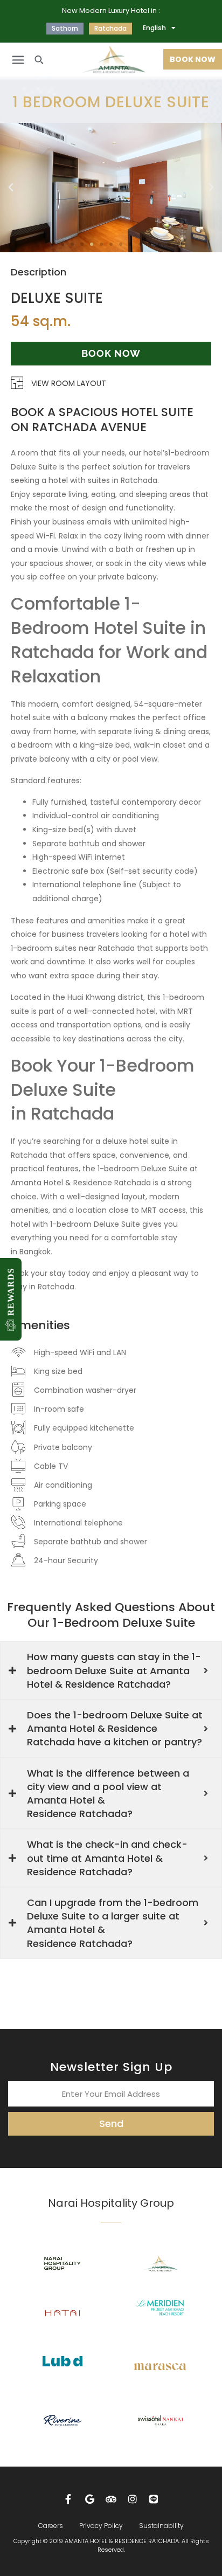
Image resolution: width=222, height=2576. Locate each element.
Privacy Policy (101, 2526)
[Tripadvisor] (111, 2499)
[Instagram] (133, 2499)
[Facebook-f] (68, 2499)
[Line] (154, 2499)
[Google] (90, 2499)
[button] (18, 60)
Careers (51, 2526)
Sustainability (161, 2526)
